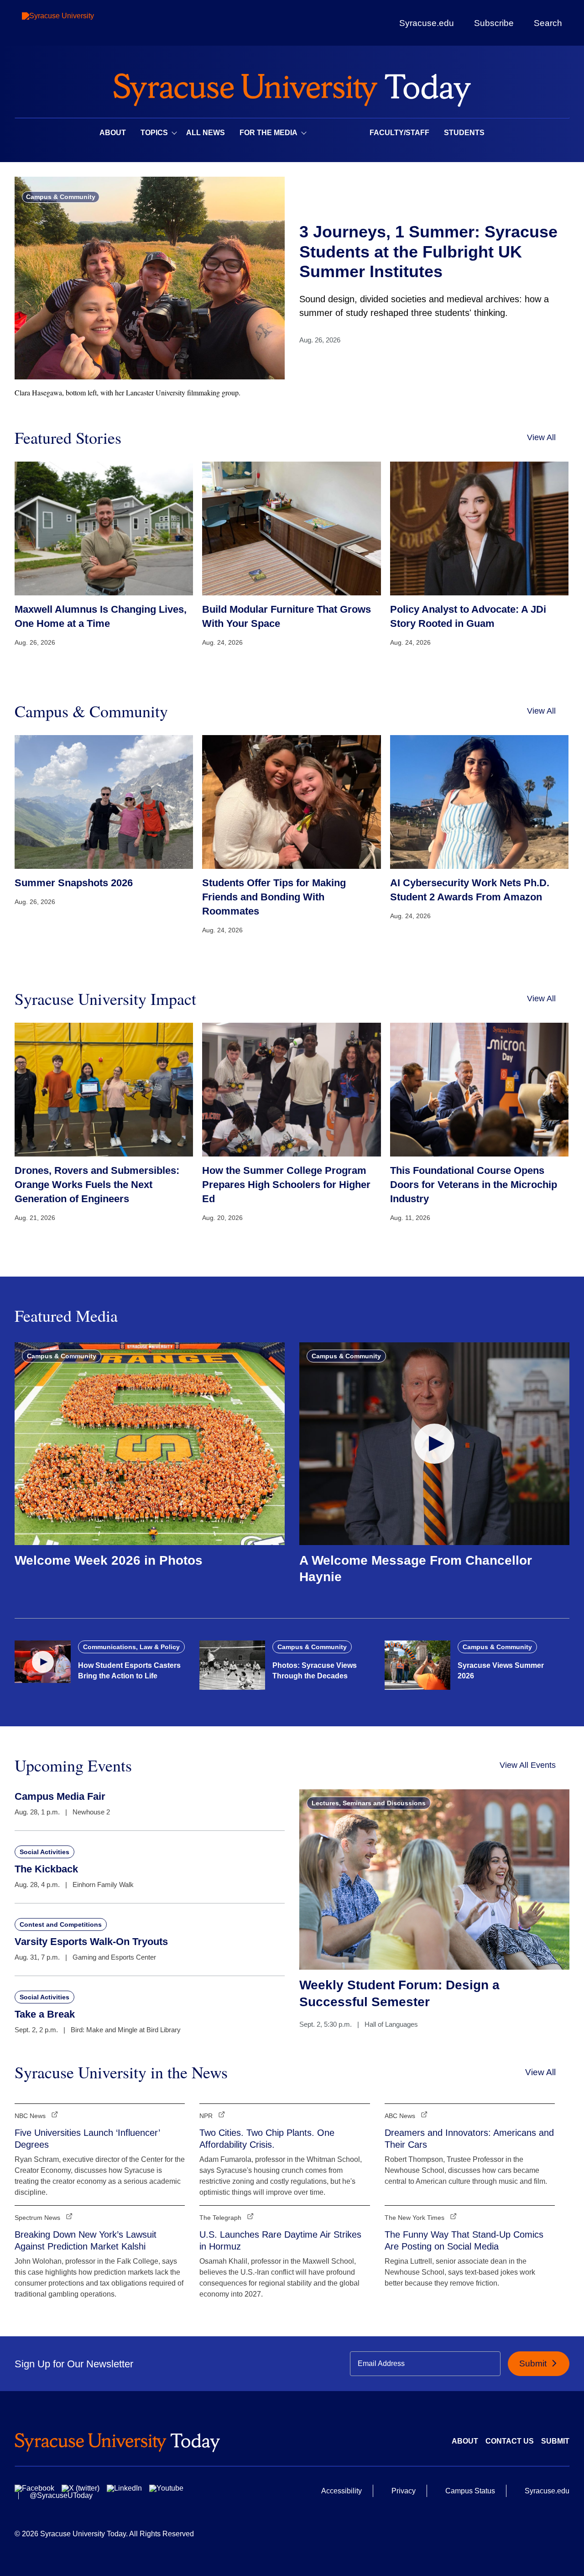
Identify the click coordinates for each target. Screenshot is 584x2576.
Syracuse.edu (427, 23)
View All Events (528, 1765)
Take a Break (45, 2014)
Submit (534, 2363)
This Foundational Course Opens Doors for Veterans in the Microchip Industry (474, 1185)
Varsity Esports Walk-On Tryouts (91, 1942)
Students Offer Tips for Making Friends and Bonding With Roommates (274, 897)
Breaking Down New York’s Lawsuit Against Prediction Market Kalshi (86, 2240)
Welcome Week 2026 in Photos (109, 1560)
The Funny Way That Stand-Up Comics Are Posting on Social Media (464, 2240)
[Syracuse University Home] (292, 87)
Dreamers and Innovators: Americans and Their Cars (469, 2139)
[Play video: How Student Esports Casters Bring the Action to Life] (43, 1661)
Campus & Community (61, 197)
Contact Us (510, 2441)
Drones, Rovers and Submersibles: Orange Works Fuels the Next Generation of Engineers (97, 1185)
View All (541, 437)
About (113, 133)
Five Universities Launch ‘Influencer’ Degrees (87, 2139)
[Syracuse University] (79, 23)
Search (548, 23)
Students (464, 133)
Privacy (404, 2491)
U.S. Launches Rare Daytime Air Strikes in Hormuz (280, 2240)
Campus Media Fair (60, 1796)
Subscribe (494, 23)
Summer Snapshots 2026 (74, 883)
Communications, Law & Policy (131, 1647)
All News (206, 133)
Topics (154, 133)
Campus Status (470, 2491)
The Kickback (46, 1869)
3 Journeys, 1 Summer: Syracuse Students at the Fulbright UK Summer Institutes (428, 251)
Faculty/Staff (399, 133)
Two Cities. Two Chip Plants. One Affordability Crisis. (267, 2139)
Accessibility (342, 2491)
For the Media (269, 133)
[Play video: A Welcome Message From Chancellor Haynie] (434, 1444)
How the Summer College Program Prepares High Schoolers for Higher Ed (286, 1185)
